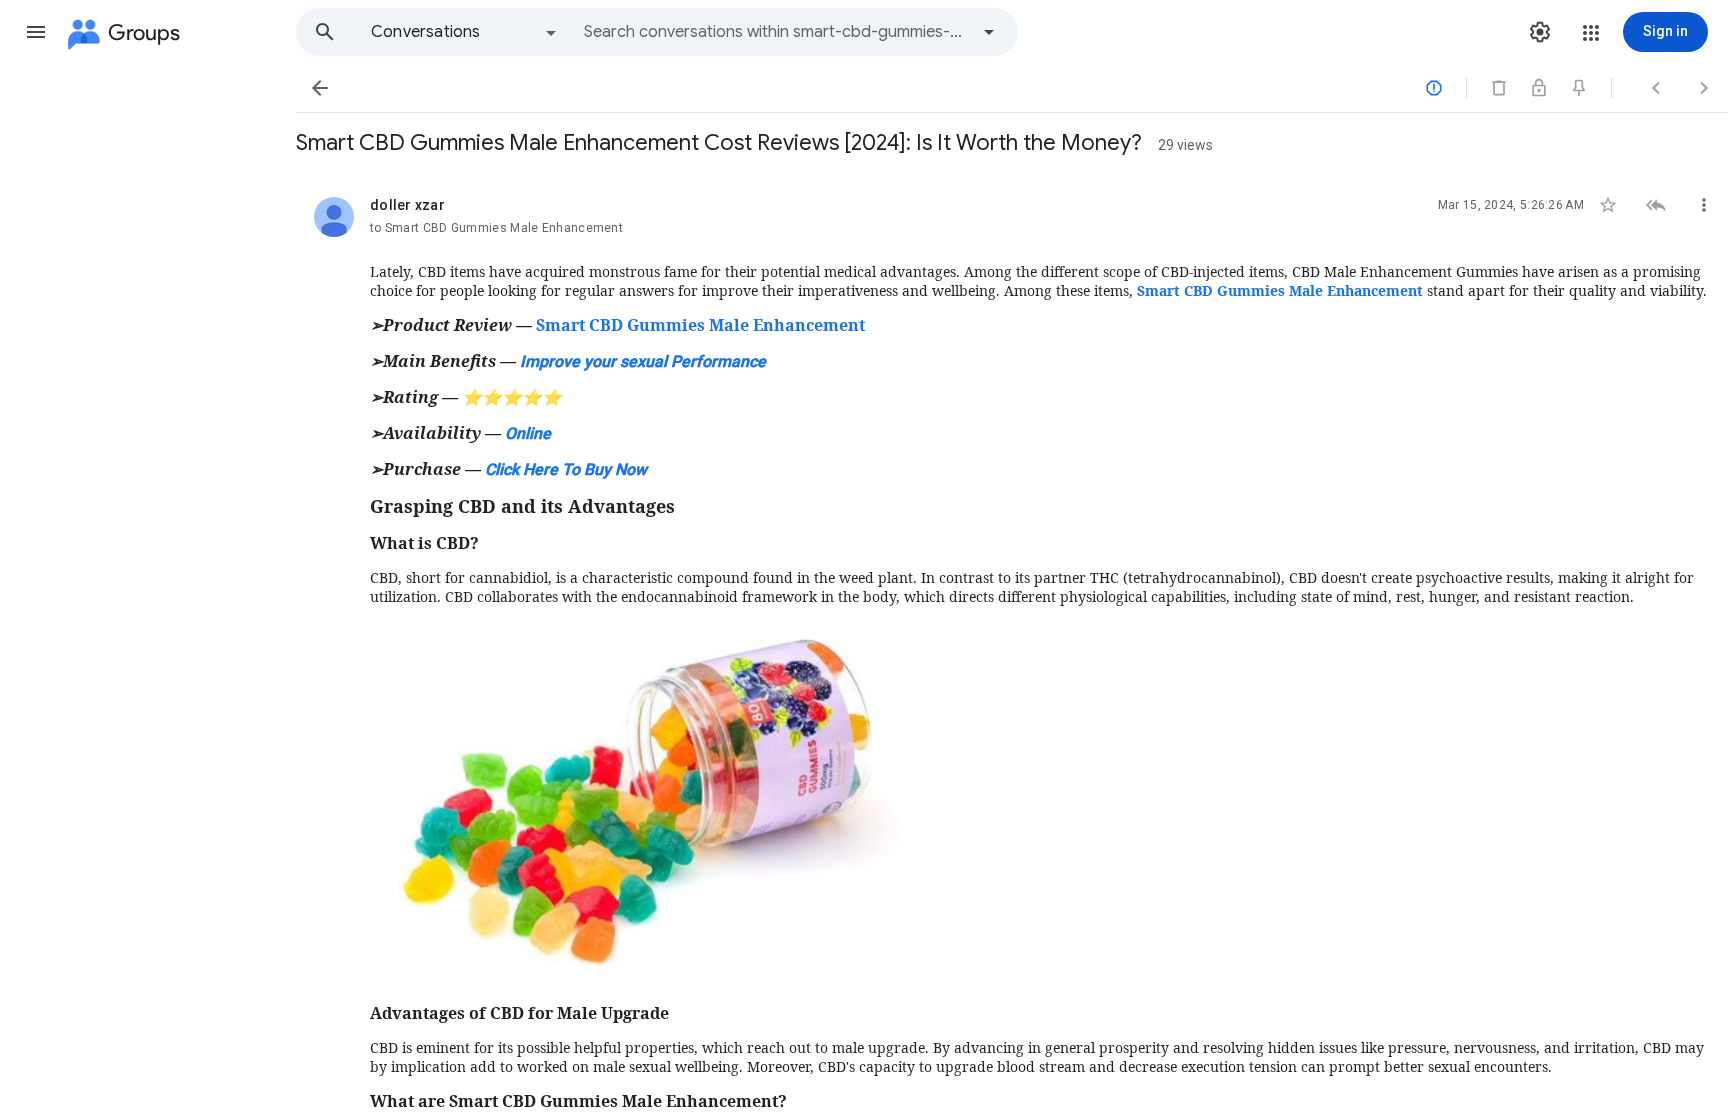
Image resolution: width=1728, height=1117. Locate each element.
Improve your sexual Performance (643, 361)
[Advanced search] (989, 32)
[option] (465, 32)
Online (528, 433)
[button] (36, 32)
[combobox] (776, 32)
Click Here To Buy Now (566, 469)
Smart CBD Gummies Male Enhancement (700, 325)
